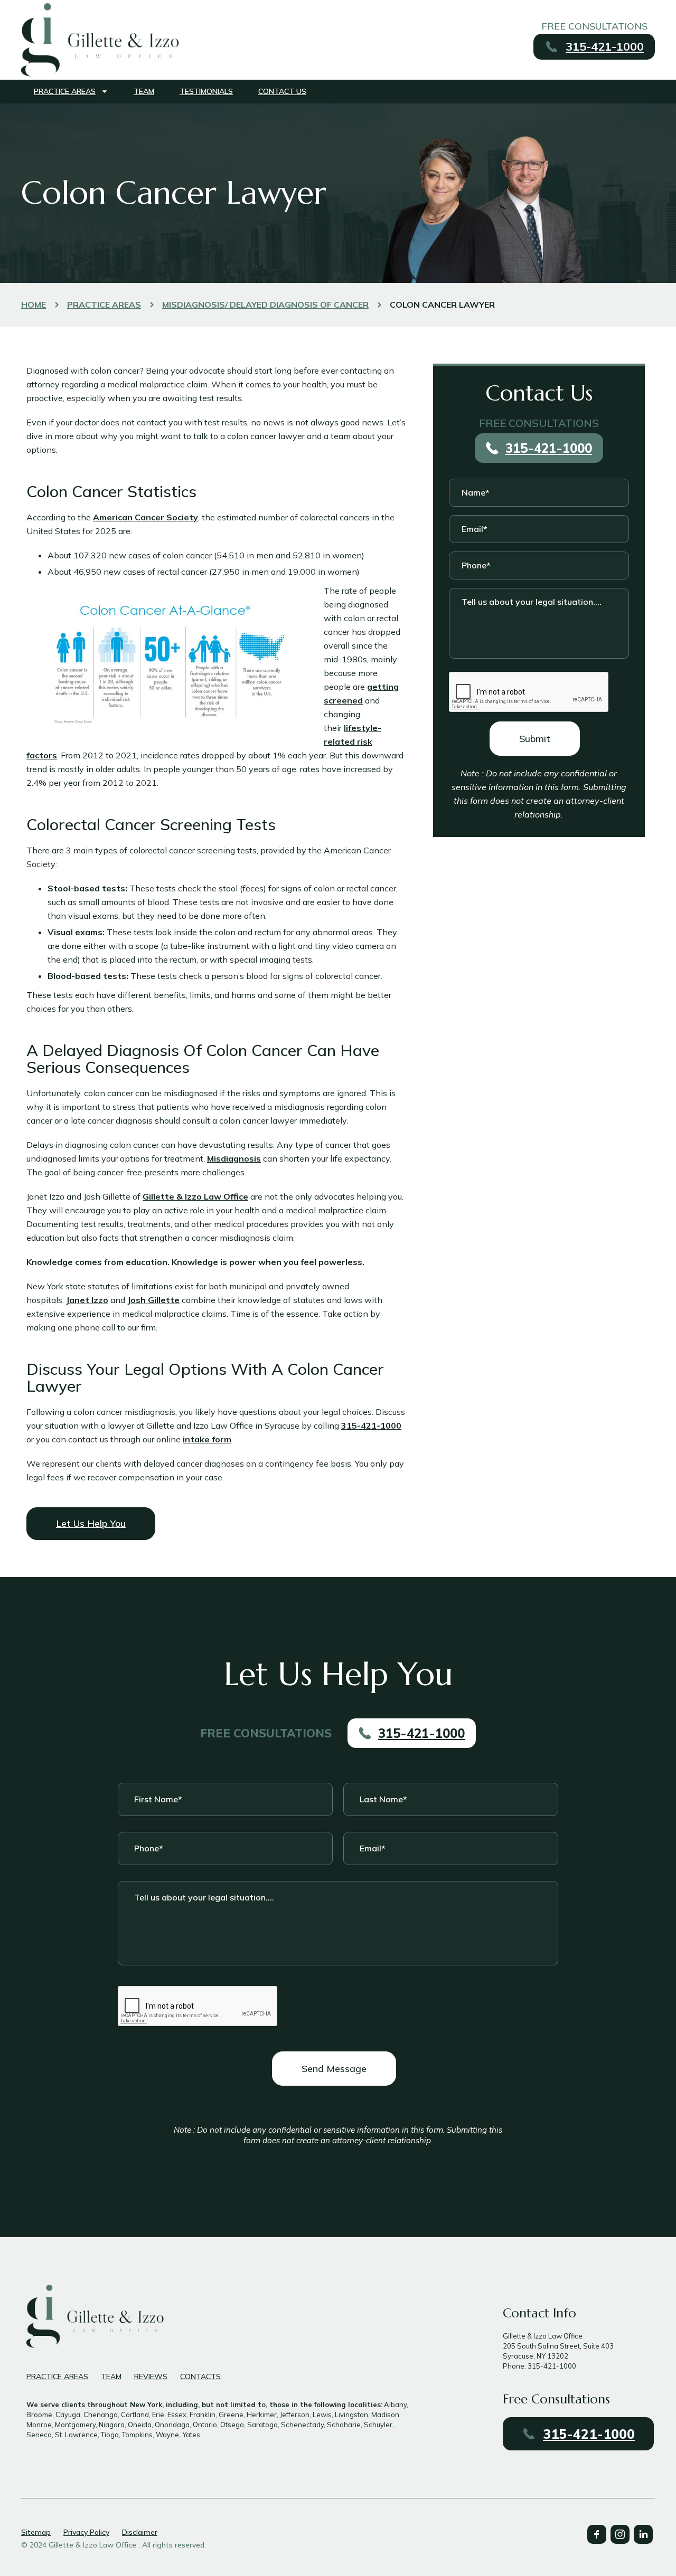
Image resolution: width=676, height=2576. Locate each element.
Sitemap (36, 2532)
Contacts (200, 2377)
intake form (207, 1439)
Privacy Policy (86, 2532)
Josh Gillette (153, 1300)
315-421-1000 (371, 1425)
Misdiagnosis (234, 1158)
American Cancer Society (145, 517)
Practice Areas (65, 91)
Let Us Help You (91, 1523)
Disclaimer (140, 2532)
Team (144, 91)
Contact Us (282, 91)
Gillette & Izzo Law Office (195, 1196)
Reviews (151, 2377)
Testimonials (206, 91)
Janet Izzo (87, 1300)
